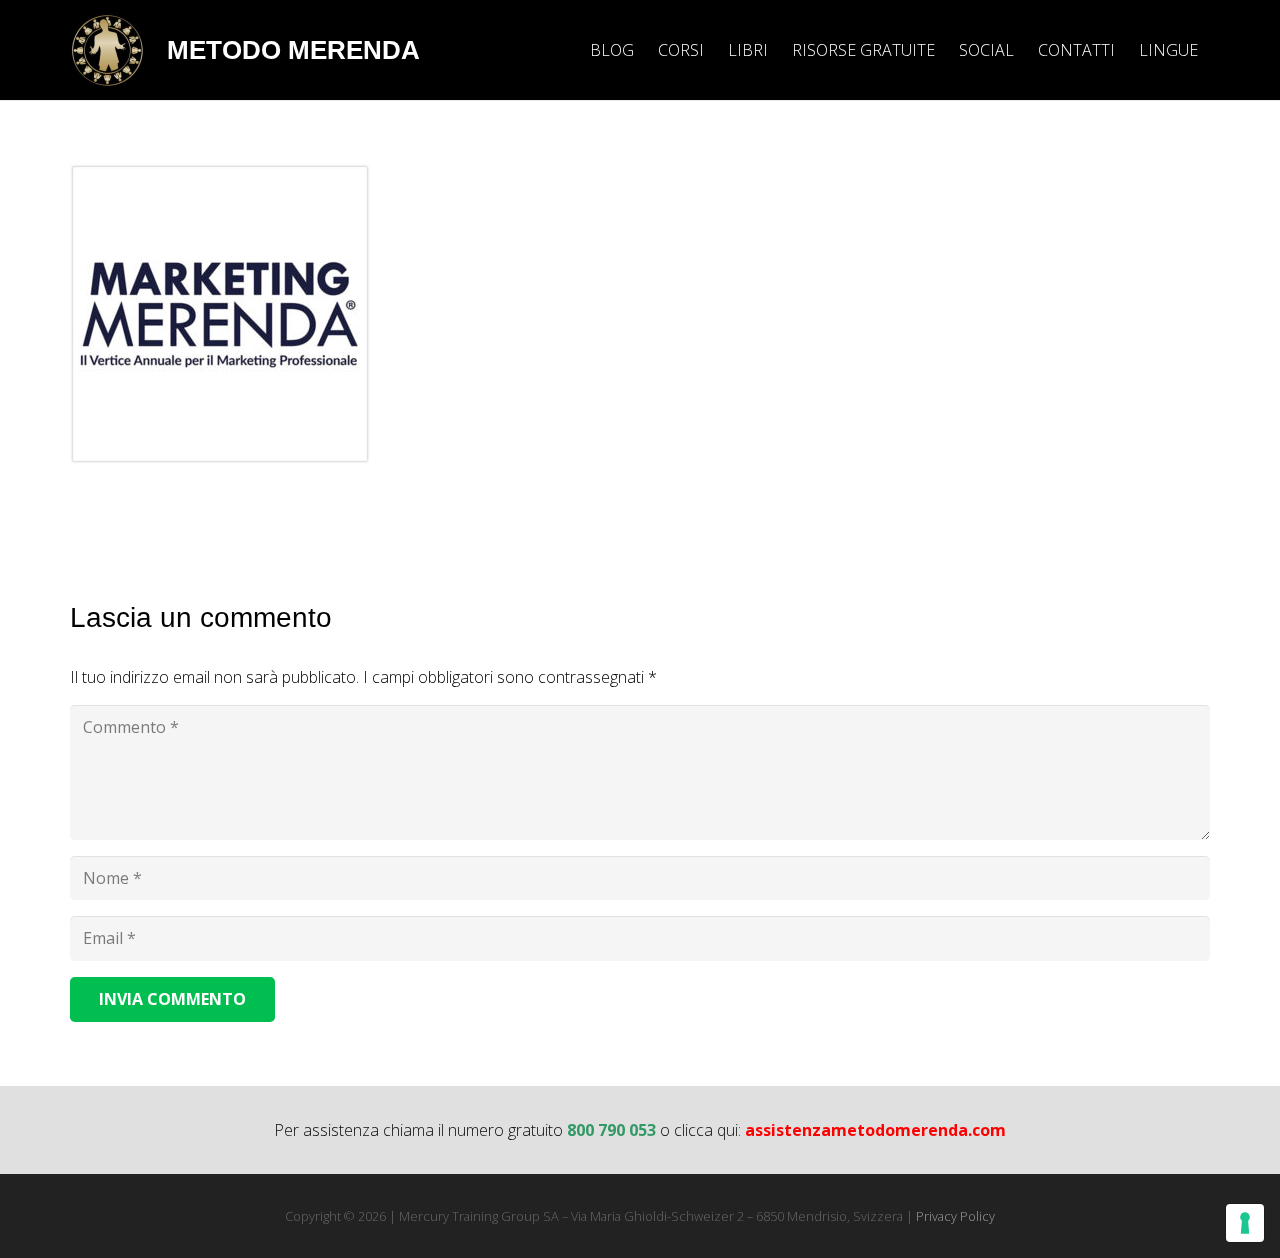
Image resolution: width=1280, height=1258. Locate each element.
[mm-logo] (107, 50)
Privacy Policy (955, 1216)
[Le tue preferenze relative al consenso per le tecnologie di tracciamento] (1245, 1223)
